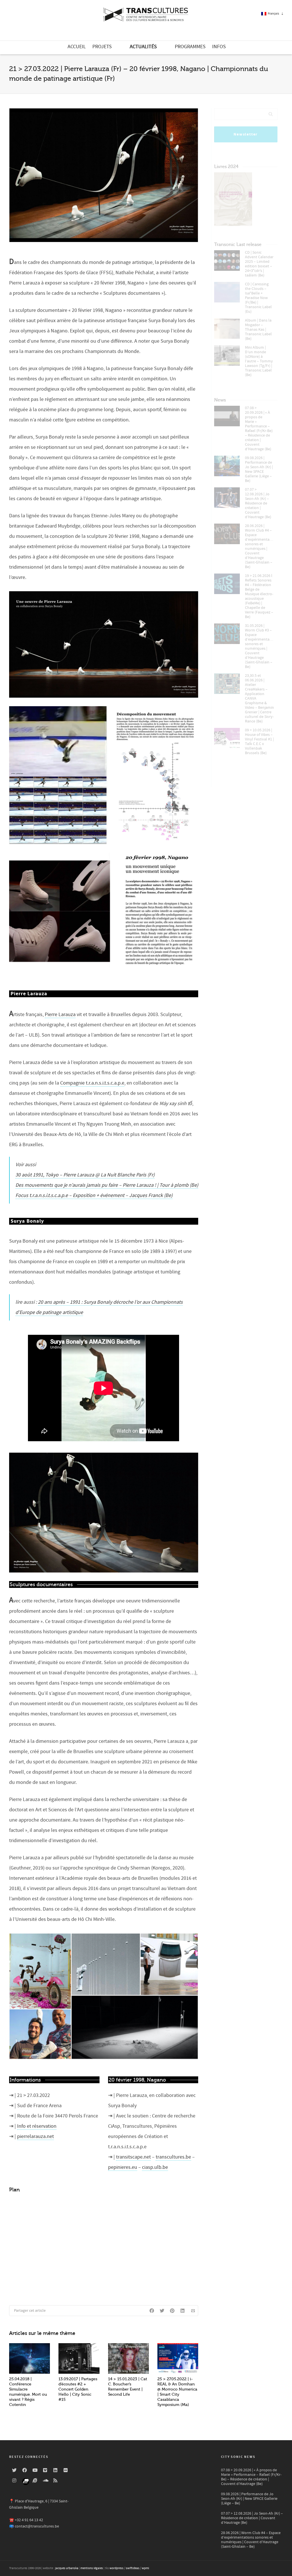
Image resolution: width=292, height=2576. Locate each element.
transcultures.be (173, 2157)
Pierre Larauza (60, 1015)
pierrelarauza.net (36, 2136)
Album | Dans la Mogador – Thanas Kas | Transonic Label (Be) (258, 330)
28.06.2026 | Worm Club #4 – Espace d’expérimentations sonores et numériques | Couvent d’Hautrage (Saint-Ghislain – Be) (260, 546)
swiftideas (133, 2568)
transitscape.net (133, 2157)
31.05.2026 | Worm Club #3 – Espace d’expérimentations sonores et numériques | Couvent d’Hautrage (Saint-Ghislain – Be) (260, 646)
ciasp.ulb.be (155, 2167)
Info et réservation (37, 2126)
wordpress (116, 2568)
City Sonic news (238, 2457)
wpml (145, 2568)
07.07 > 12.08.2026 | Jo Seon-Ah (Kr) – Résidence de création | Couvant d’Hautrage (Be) (258, 503)
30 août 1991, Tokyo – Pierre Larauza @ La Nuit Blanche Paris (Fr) (85, 1175)
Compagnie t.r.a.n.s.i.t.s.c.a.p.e (92, 1083)
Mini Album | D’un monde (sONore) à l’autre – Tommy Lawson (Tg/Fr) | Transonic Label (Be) (259, 361)
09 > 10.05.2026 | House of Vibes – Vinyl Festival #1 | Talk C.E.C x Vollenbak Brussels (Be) (259, 742)
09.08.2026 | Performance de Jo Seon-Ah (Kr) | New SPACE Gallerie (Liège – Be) (259, 469)
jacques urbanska (67, 2568)
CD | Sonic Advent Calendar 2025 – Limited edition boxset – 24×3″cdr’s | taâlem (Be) (259, 264)
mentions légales (92, 2568)
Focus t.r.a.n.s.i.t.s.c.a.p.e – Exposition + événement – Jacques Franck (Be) (94, 1195)
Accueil (77, 47)
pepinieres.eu (123, 2167)
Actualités (143, 47)
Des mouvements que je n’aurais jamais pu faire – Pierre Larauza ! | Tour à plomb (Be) (107, 1185)
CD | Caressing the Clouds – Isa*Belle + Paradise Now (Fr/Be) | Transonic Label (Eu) (258, 298)
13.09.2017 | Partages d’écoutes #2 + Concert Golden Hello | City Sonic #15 (78, 2389)
